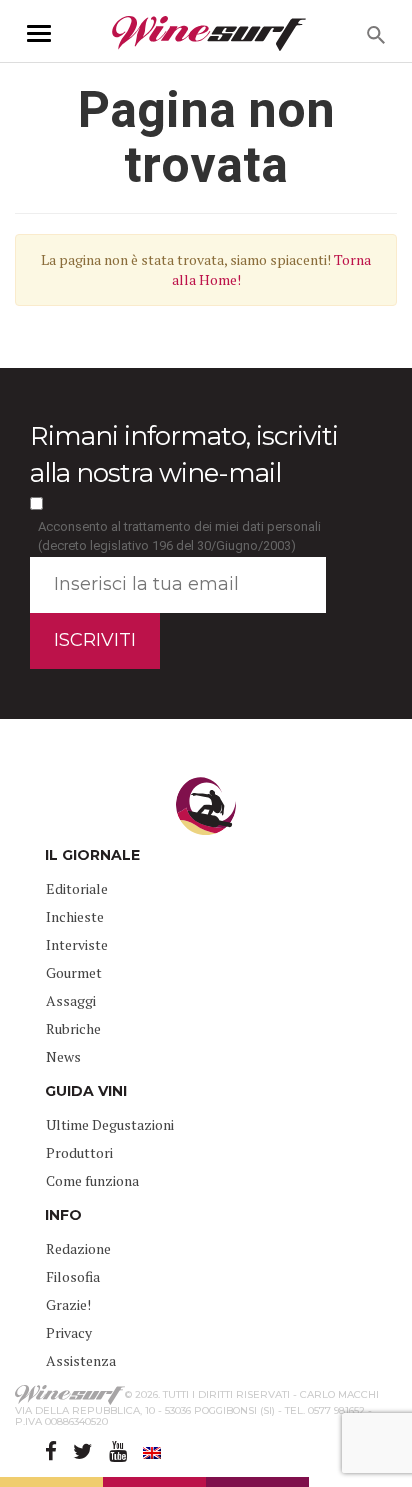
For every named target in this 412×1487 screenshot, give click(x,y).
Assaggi (71, 1000)
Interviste (77, 944)
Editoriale (77, 888)
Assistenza (81, 1360)
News (63, 1056)
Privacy (69, 1332)
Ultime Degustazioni (110, 1124)
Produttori (79, 1152)
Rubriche (73, 1028)
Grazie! (68, 1304)
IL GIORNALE (92, 855)
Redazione (78, 1248)
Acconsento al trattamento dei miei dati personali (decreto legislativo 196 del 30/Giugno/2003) (179, 536)
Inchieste (75, 916)
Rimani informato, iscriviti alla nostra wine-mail (184, 454)
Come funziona (92, 1180)
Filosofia (73, 1276)
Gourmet (74, 972)
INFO (63, 1215)
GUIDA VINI (86, 1091)
